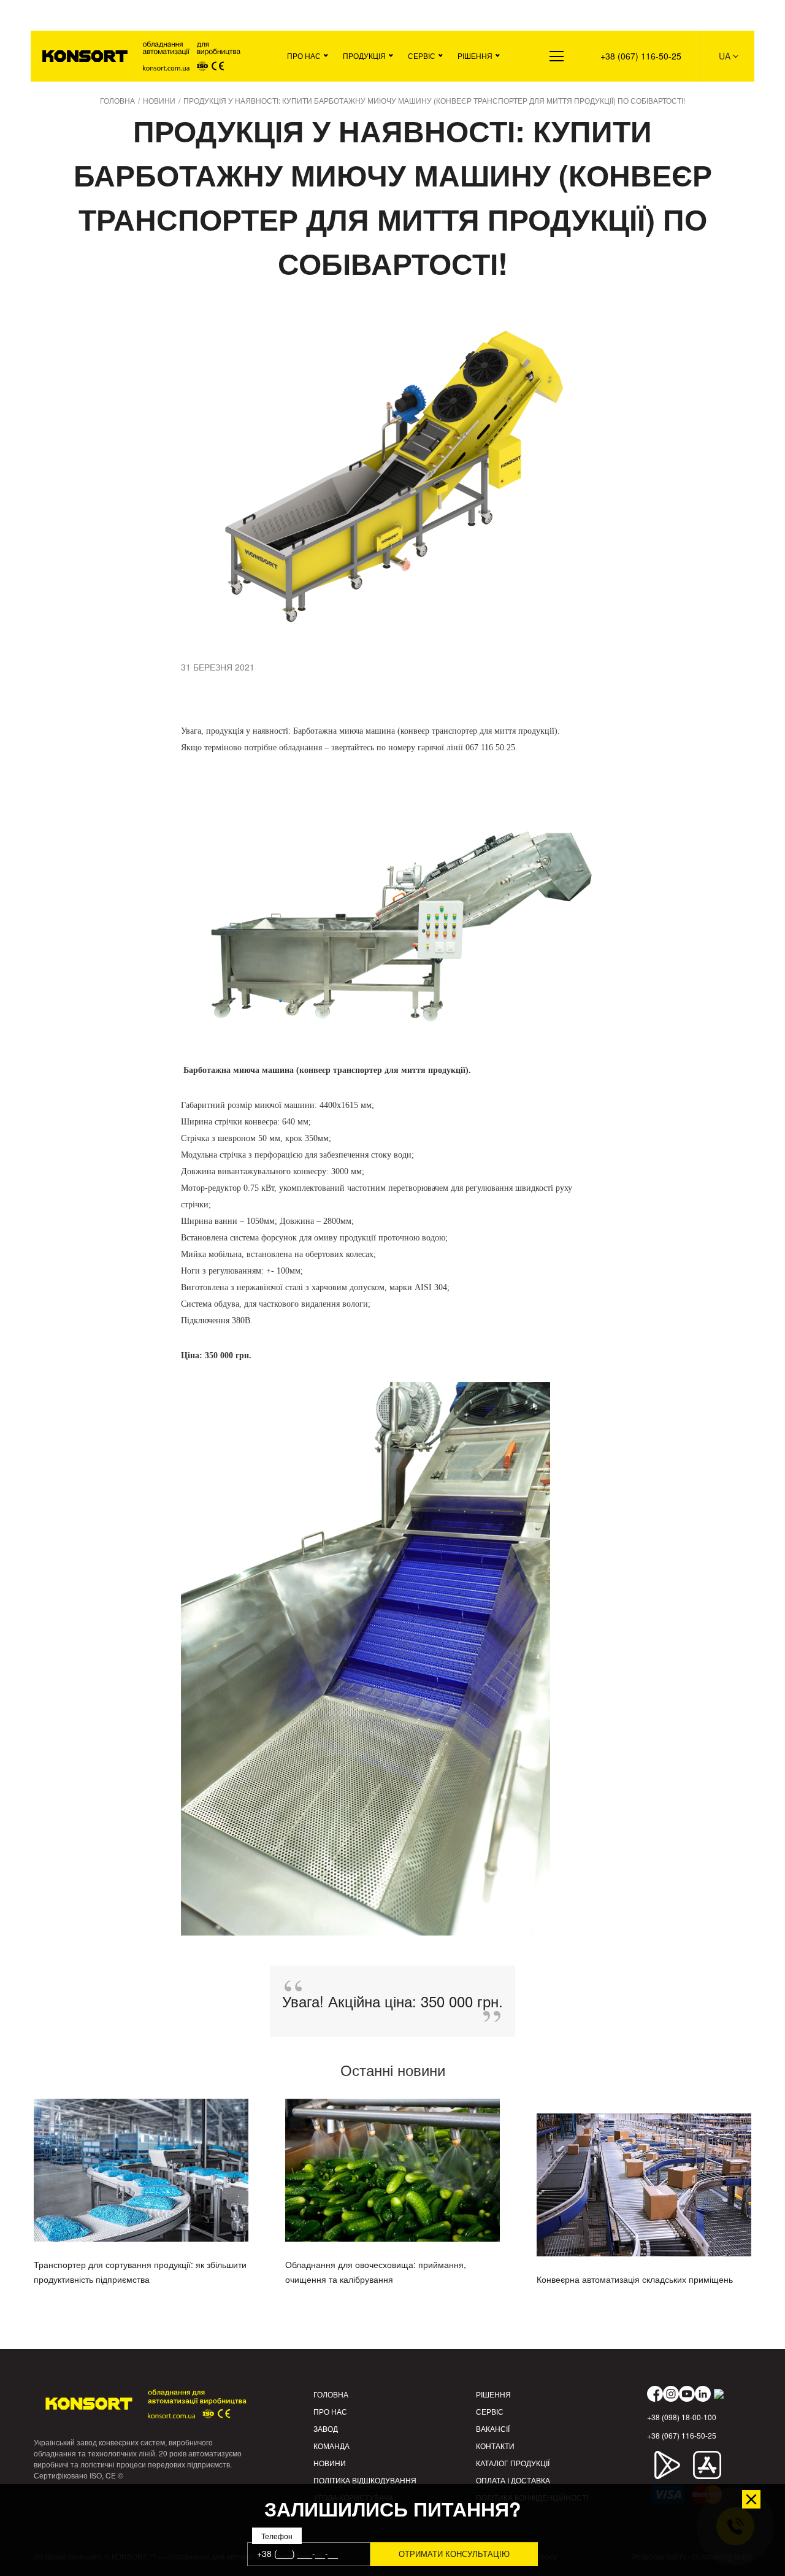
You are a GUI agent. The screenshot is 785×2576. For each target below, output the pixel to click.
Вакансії (493, 2428)
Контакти (495, 2446)
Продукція (364, 56)
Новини (330, 2463)
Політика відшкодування (365, 2480)
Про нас (304, 56)
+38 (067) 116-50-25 (641, 56)
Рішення (475, 56)
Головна (331, 2394)
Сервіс (422, 56)
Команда (331, 2446)
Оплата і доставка (513, 2480)
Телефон (277, 2536)
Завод (326, 2428)
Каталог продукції (513, 2463)
